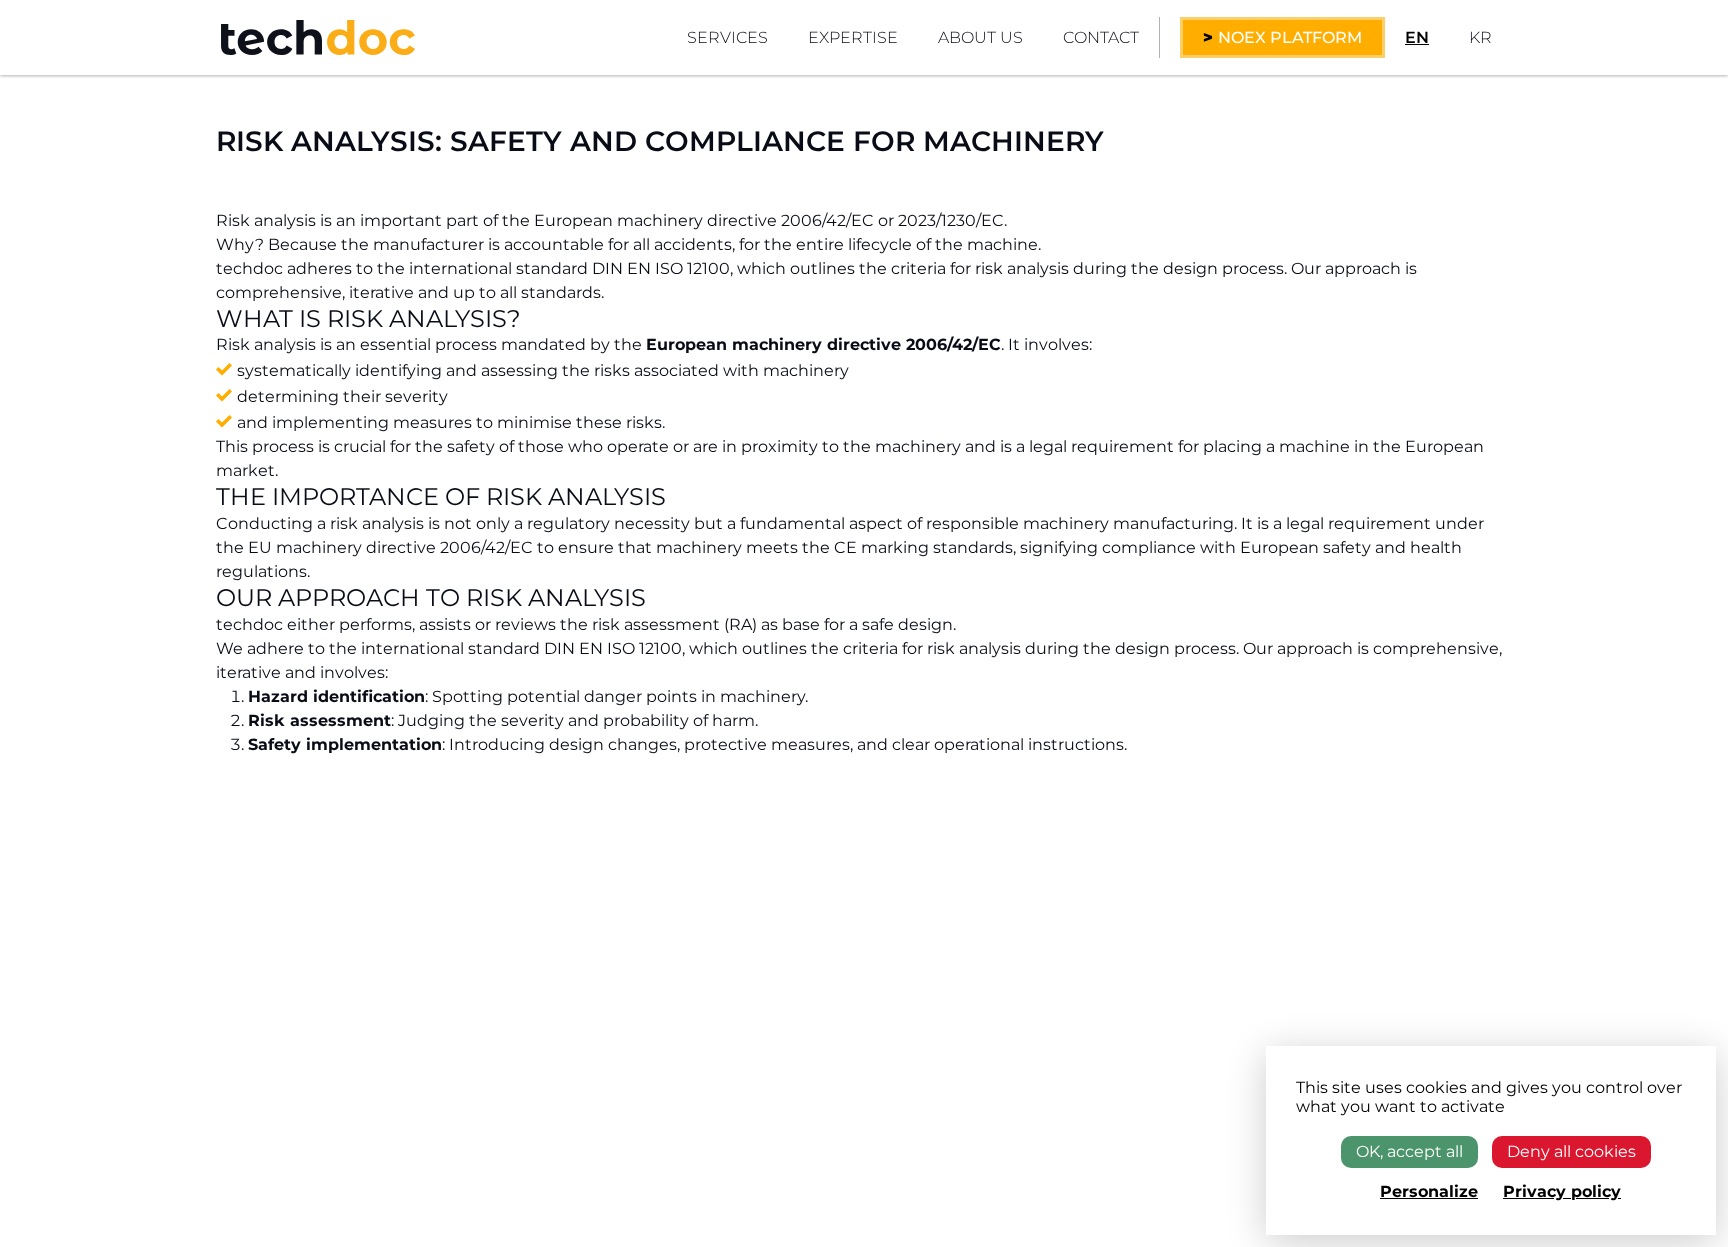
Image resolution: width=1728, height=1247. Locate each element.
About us (980, 37)
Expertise (853, 37)
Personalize (1429, 1191)
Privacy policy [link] (1562, 1191)
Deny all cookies (1571, 1151)
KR (1480, 37)
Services (727, 37)
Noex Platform (1290, 37)
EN (1417, 37)
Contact (1101, 37)
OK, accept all (1409, 1151)
